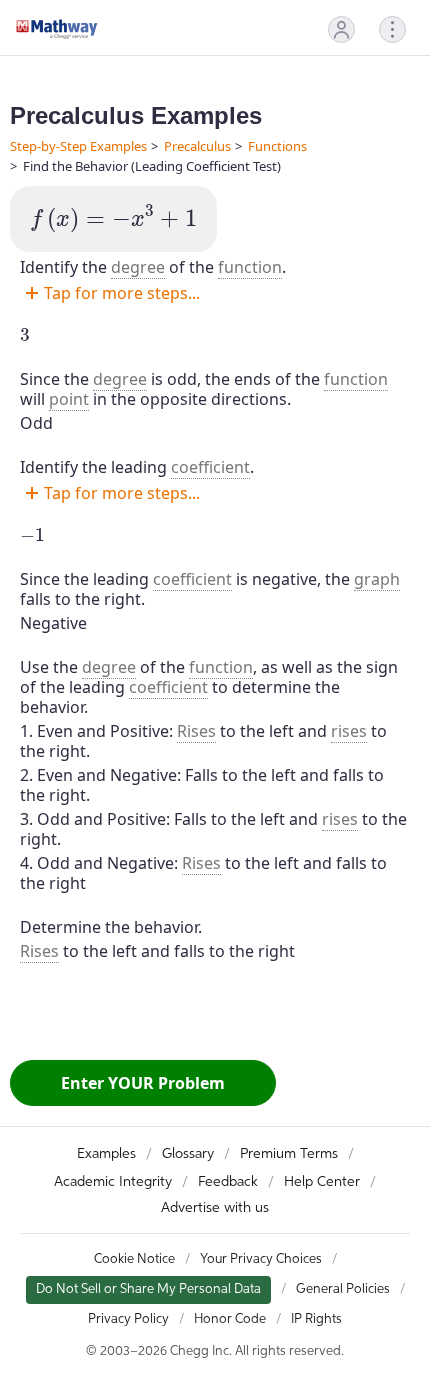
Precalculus (197, 146)
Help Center (322, 1182)
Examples (106, 1154)
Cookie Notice (134, 1259)
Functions (277, 146)
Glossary (188, 1154)
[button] (341, 29)
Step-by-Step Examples (78, 146)
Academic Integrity (113, 1182)
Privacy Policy (128, 1319)
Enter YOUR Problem (143, 1083)
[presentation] (113, 219)
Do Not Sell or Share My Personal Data (148, 1289)
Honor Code (230, 1319)
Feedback (228, 1182)
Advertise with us (215, 1208)
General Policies (343, 1289)
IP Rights (316, 1319)
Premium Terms (289, 1154)
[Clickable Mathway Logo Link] (57, 29)
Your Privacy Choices (261, 1259)
